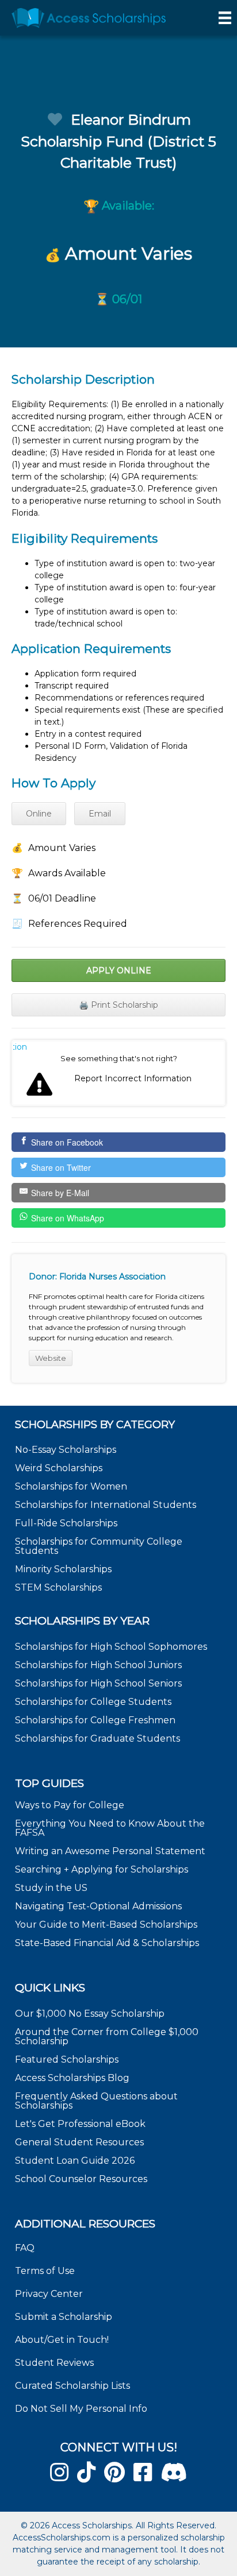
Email (100, 814)
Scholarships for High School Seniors (98, 1683)
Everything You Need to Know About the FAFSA (110, 1828)
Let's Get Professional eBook (80, 2124)
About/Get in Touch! (62, 2340)
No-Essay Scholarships (66, 1450)
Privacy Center (49, 2294)
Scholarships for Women (71, 1486)
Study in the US (51, 1888)
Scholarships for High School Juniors (98, 1665)
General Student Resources (79, 2142)
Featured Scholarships (68, 2059)
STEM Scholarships (58, 1587)
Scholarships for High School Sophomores (111, 1647)
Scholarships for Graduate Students (98, 1738)
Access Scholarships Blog (72, 2078)
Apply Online (119, 970)
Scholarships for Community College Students (99, 1546)
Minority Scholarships (63, 1569)
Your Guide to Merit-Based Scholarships (107, 1925)
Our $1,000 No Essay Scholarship (90, 2014)
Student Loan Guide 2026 (75, 2161)
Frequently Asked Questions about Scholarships (96, 2101)
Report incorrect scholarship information (20, 1047)
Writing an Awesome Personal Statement (110, 1851)
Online (39, 814)
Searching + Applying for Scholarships (102, 1869)
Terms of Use (45, 2271)
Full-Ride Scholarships (66, 1523)
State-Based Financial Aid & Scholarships (107, 1943)
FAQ (25, 2248)
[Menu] (225, 18)
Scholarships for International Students (106, 1505)
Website (51, 1358)
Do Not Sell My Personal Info (81, 2409)
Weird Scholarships (59, 1468)
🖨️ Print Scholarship (118, 1005)
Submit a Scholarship (64, 2317)
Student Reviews (54, 2363)
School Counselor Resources (81, 2179)
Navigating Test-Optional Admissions (98, 1906)
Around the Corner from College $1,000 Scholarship (107, 2037)
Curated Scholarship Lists (72, 2386)
